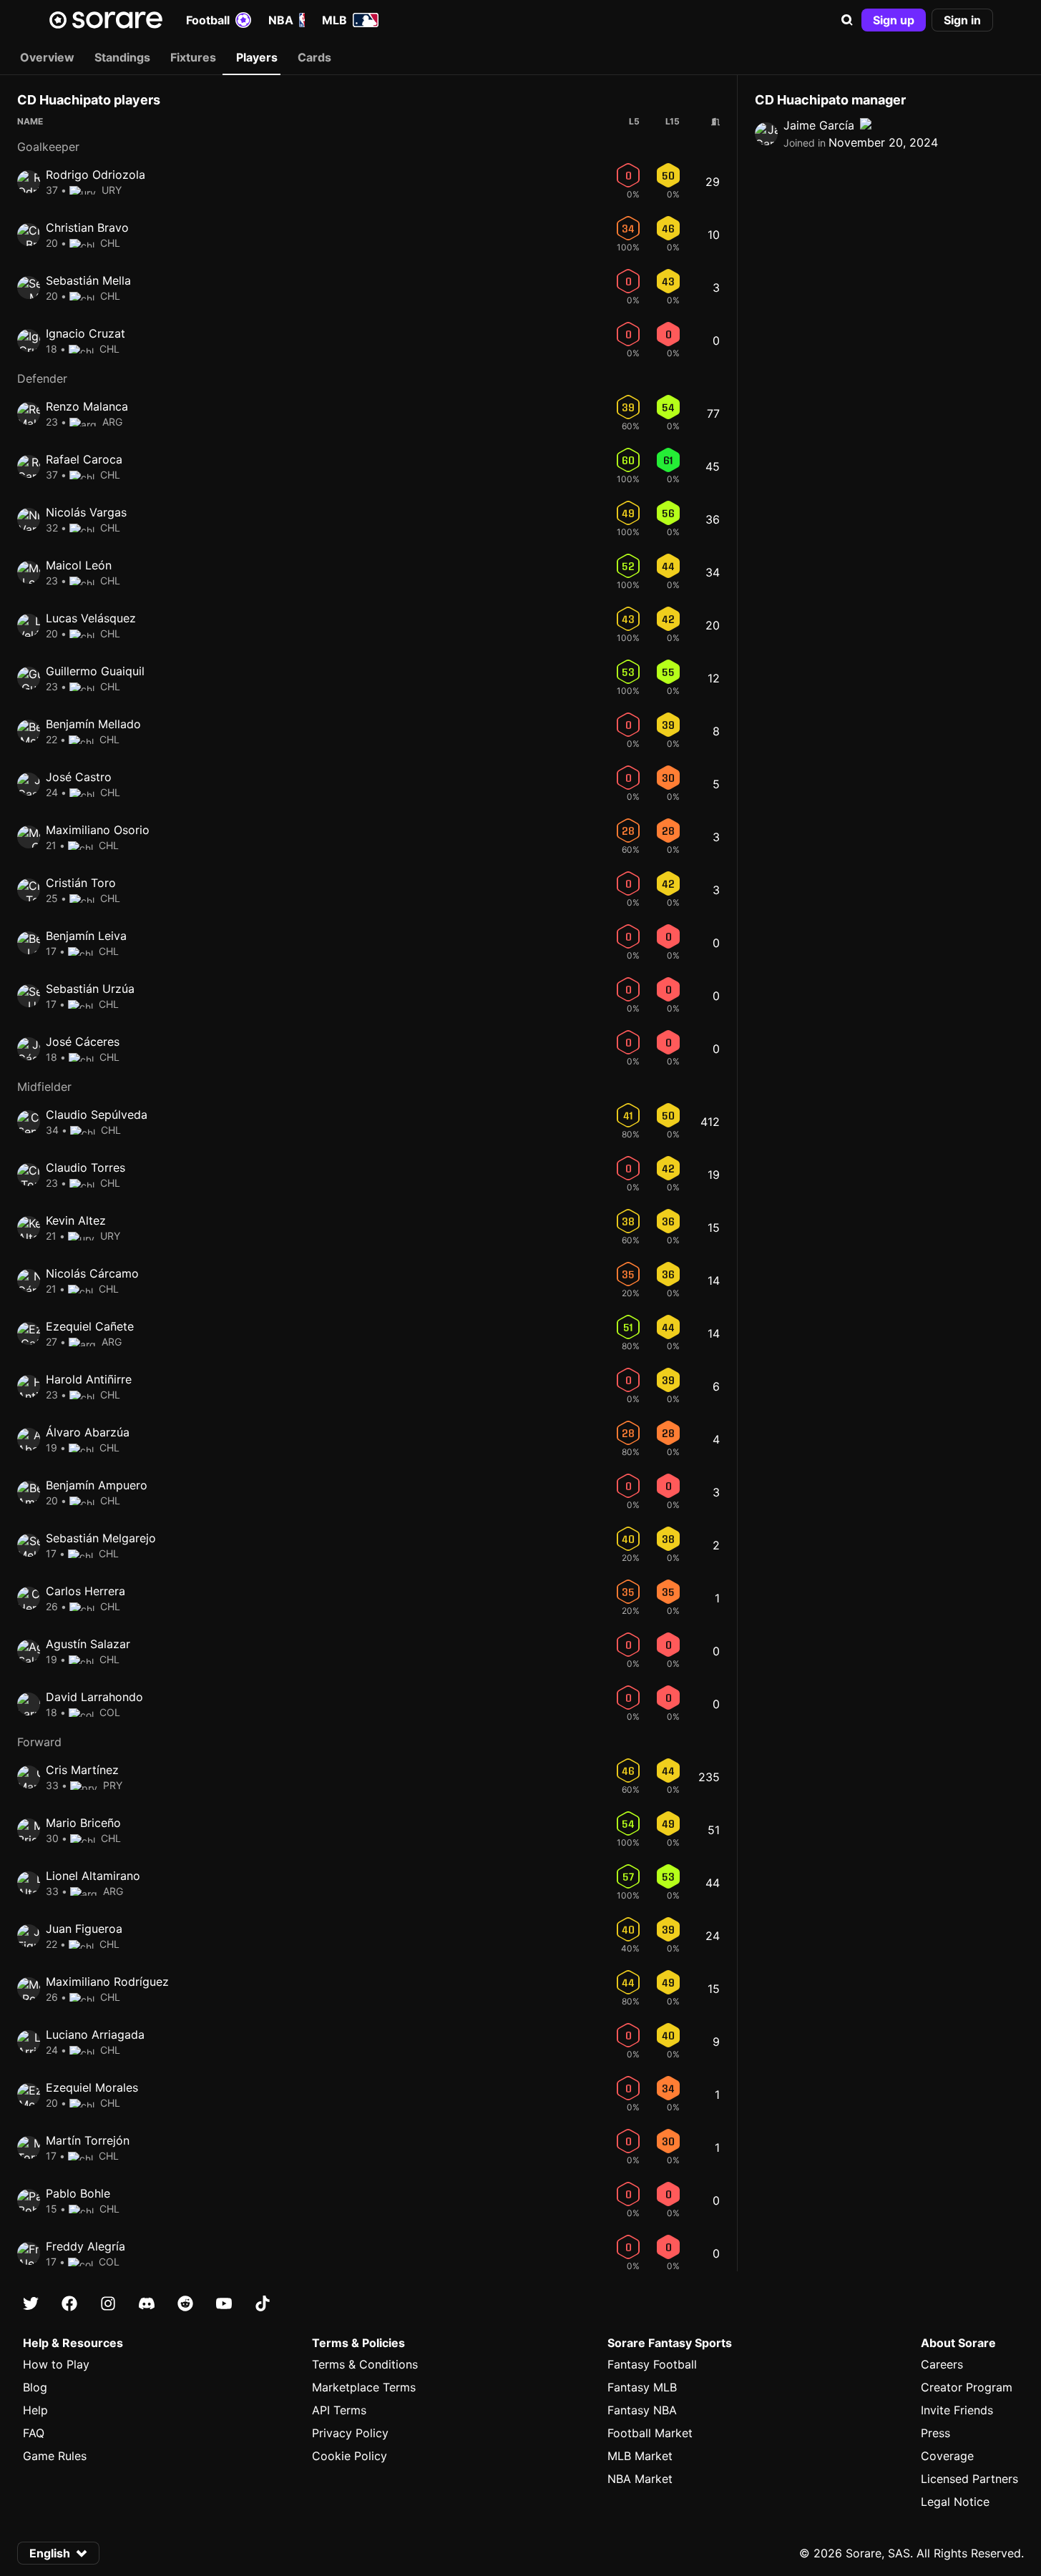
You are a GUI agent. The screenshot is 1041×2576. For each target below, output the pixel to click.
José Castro (79, 777)
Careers (942, 2364)
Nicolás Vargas (86, 512)
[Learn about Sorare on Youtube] (224, 2303)
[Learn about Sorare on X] (31, 2303)
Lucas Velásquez (91, 618)
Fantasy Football (652, 2364)
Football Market (650, 2433)
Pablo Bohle (78, 2193)
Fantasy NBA (642, 2410)
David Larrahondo (94, 1697)
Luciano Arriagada (95, 2034)
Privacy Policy (350, 2433)
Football (208, 20)
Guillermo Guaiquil (95, 671)
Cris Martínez (82, 1770)
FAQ (34, 2433)
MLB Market (640, 2456)
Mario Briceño (83, 1823)
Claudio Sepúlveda (97, 1115)
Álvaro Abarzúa (88, 1432)
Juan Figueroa (84, 1929)
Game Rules (55, 2456)
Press (935, 2433)
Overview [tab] (47, 57)
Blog (35, 2387)
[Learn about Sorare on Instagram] (108, 2303)
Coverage (947, 2456)
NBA (281, 20)
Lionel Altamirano (93, 1876)
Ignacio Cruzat (85, 333)
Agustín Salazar (88, 1644)
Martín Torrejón (88, 2140)
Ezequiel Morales (92, 2087)
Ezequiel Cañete (90, 1326)
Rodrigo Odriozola (96, 175)
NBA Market (640, 2479)
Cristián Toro (81, 883)
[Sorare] (106, 20)
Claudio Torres (85, 1167)
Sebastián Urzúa (90, 989)
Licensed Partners (969, 2479)
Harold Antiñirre (89, 1379)
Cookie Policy (350, 2456)
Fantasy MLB (642, 2387)
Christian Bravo (87, 227)
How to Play (56, 2364)
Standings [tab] (122, 57)
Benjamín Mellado (93, 724)
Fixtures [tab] (193, 57)
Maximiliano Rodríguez (107, 1982)
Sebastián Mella (88, 280)
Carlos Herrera (85, 1591)
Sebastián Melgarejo (101, 1538)
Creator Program (967, 2387)
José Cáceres (83, 1042)
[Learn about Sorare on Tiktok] (263, 2303)
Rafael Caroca (84, 459)
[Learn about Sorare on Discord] (147, 2303)
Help (35, 2410)
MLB (334, 20)
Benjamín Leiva (86, 936)
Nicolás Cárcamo (92, 1273)
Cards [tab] (314, 57)
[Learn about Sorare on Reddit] (185, 2303)
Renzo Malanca (87, 406)
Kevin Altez (76, 1220)
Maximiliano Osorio (98, 830)
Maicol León (79, 565)
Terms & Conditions (365, 2364)
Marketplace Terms (364, 2387)
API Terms (339, 2410)
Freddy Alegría (85, 2246)
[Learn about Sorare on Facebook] (69, 2303)
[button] (847, 20)
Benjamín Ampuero (97, 1485)
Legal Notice (955, 2502)
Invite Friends (957, 2410)
